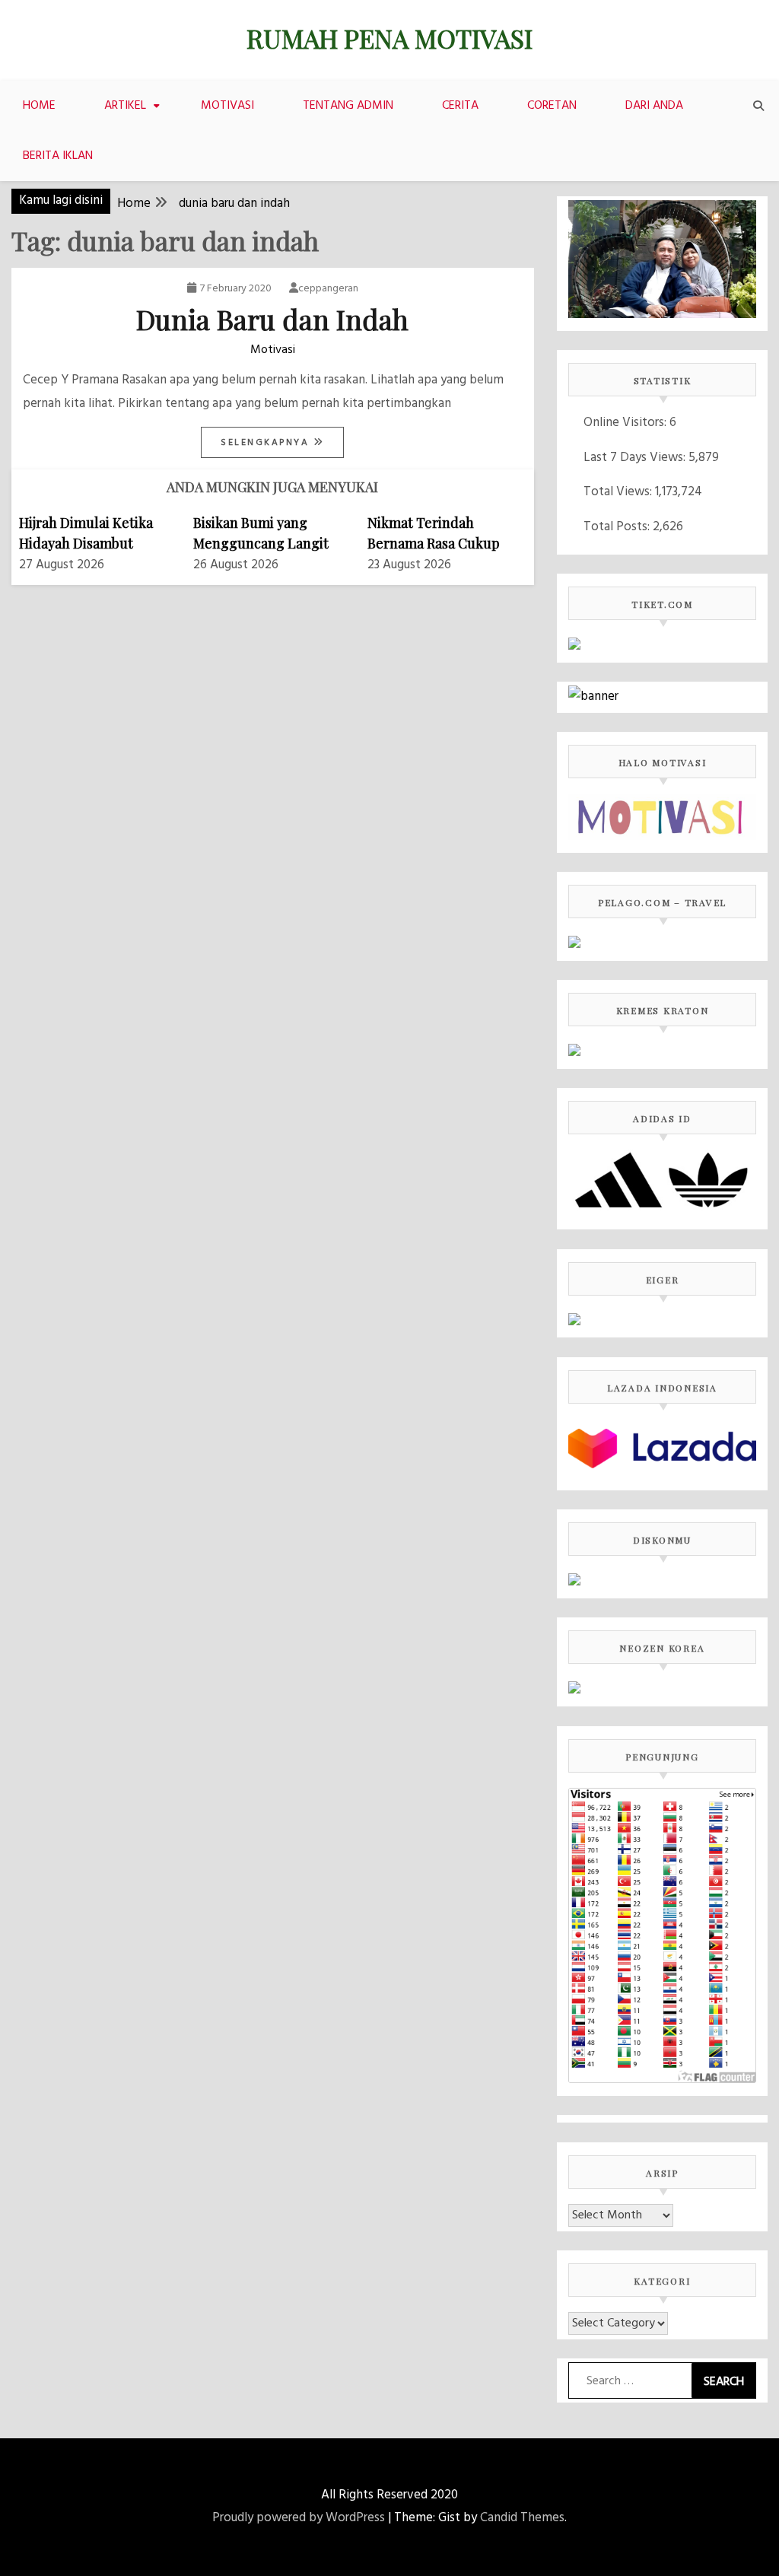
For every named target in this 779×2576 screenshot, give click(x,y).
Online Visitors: (626, 423)
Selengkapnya (267, 443)
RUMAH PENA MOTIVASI (389, 38)
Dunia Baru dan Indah (272, 319)
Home (39, 106)
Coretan (552, 106)
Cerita (460, 106)
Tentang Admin (348, 106)
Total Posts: (618, 527)
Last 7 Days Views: (636, 458)
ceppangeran (328, 289)
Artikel (125, 106)
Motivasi (227, 106)
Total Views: (619, 492)
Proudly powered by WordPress (299, 2518)
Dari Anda (654, 106)
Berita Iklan (58, 156)
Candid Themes (522, 2518)
